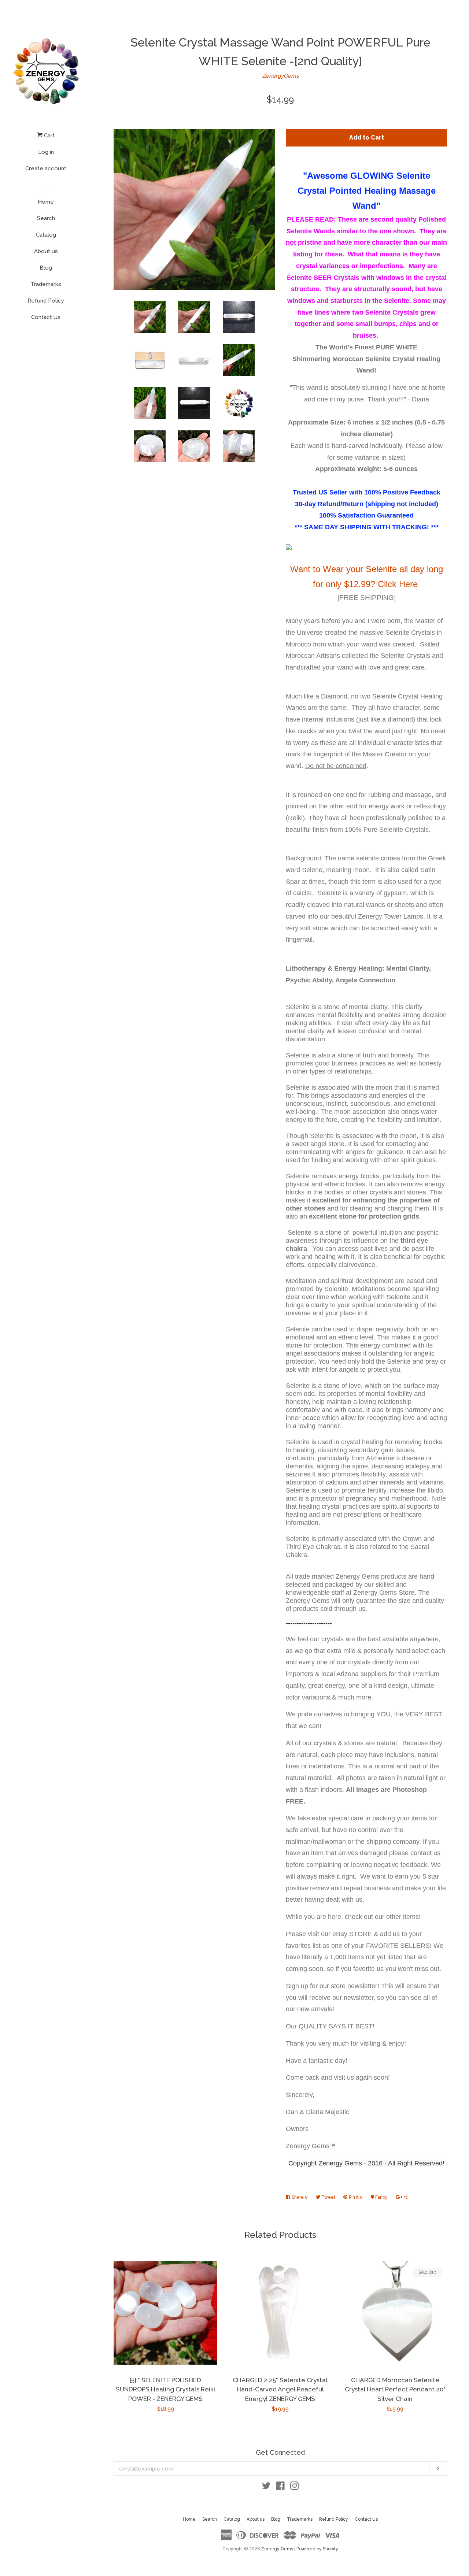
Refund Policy (46, 301)
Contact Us (46, 317)
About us (46, 251)
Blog (46, 268)
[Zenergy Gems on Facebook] (280, 2487)
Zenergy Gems (277, 2549)
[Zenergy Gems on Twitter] (266, 2487)
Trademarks (46, 284)
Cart (49, 136)
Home (46, 202)
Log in (46, 152)
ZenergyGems (280, 76)
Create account (46, 168)
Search (46, 218)
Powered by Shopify (317, 2549)
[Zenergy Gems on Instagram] (295, 2487)
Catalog (46, 235)
